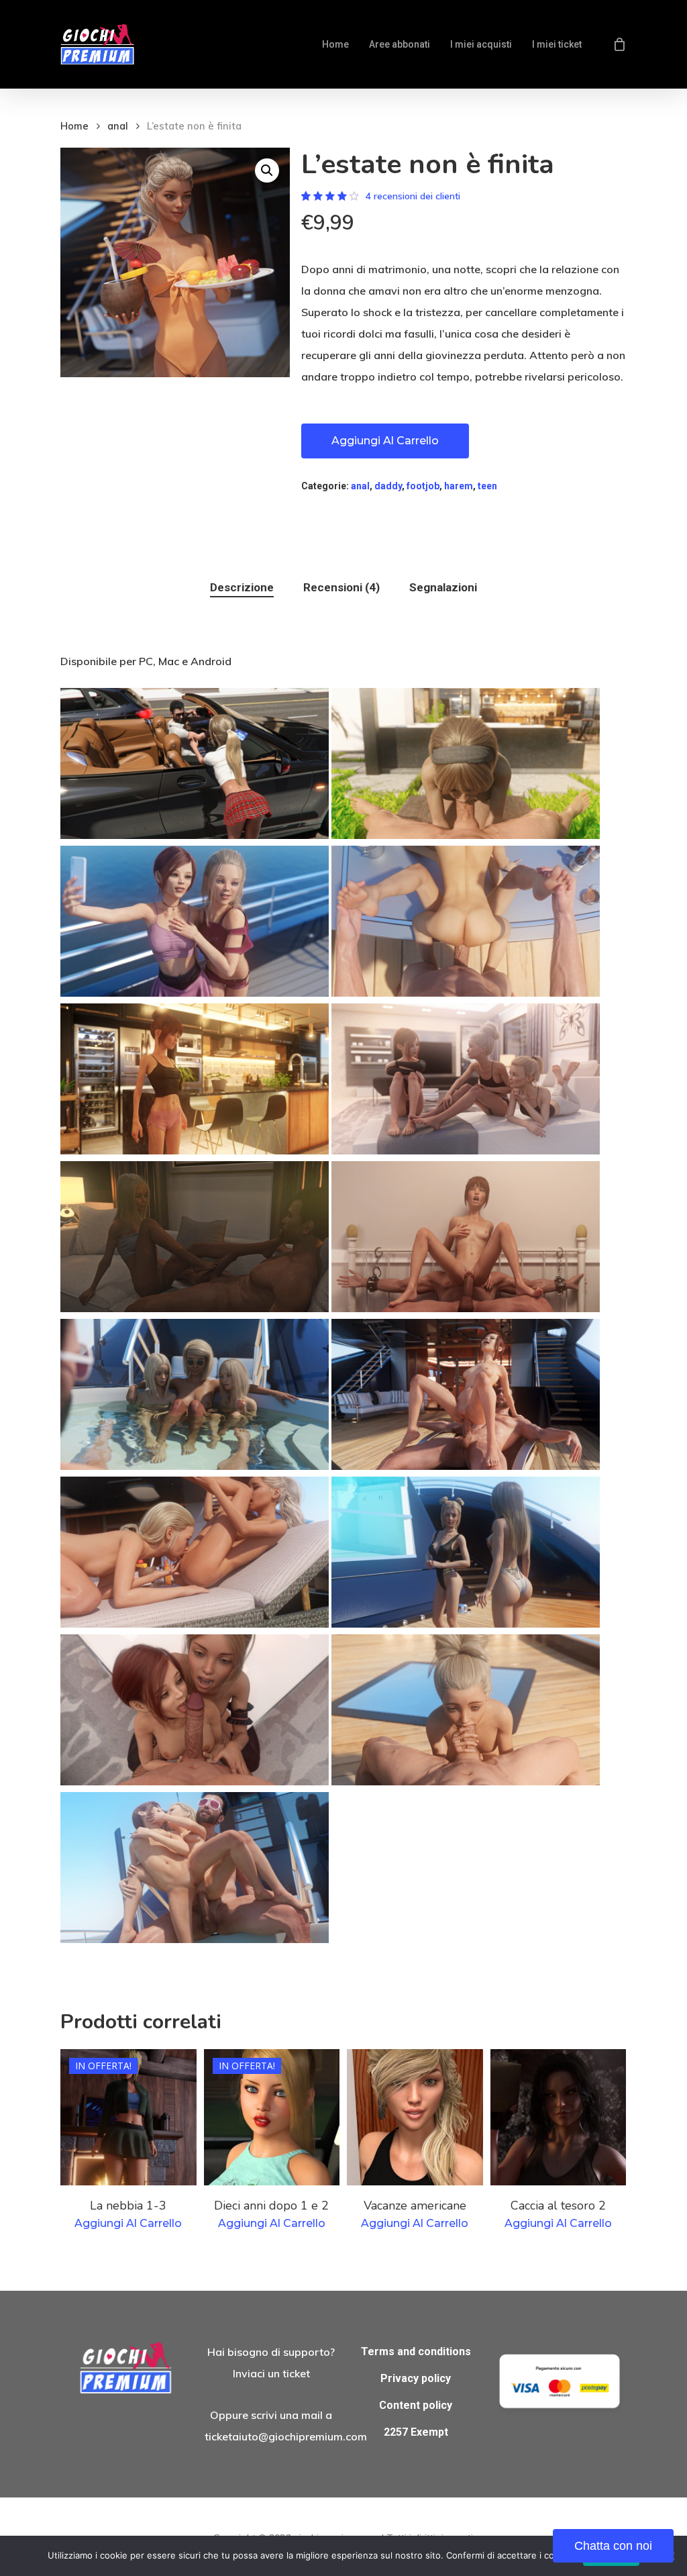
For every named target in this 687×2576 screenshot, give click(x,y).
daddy (388, 486)
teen (487, 486)
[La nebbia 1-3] (128, 2117)
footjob (423, 486)
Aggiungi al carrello (385, 441)
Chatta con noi (613, 2546)
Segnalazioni (443, 587)
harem (459, 486)
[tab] (242, 588)
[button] (267, 170)
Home (74, 126)
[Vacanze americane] (415, 2117)
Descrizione (242, 587)
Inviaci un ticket (271, 2373)
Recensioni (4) (341, 587)
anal (118, 126)
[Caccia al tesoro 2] (559, 2117)
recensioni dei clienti (413, 196)
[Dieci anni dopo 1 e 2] (272, 2117)
